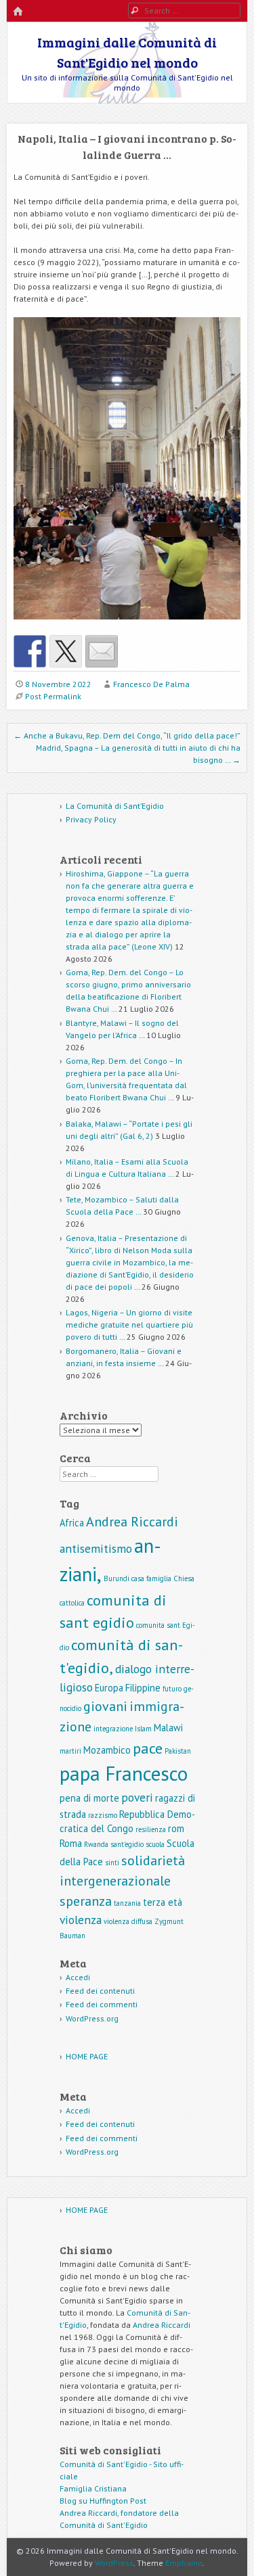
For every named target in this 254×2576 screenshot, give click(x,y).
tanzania (127, 1903)
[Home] (18, 12)
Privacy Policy (91, 819)
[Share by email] (102, 651)
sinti (112, 1863)
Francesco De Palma (151, 684)
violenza (81, 1920)
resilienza (151, 1829)
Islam (143, 1729)
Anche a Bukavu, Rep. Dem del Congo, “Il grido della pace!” (127, 735)
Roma (71, 1843)
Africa (72, 1523)
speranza (86, 1901)
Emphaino (184, 2563)
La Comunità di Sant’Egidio (115, 806)
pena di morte (89, 1798)
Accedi (78, 1977)
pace (148, 1748)
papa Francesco (124, 1773)
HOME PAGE (87, 2056)
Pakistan (178, 1751)
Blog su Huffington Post (103, 2501)
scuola (155, 1844)
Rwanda (96, 1844)
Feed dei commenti (102, 2004)
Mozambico (107, 1750)
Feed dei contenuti (100, 1991)
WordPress (114, 2563)
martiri (70, 1751)
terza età (163, 1902)
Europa (109, 1688)
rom (176, 1828)
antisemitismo (96, 1548)
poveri (137, 1797)
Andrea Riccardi (132, 1522)
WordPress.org (92, 2018)
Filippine (143, 1688)
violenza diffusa (128, 1921)
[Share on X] (66, 651)
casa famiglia (151, 1578)
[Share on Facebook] (30, 651)
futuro (172, 1689)
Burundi (117, 1578)
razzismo (103, 1815)
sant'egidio (127, 1844)
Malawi (168, 1728)
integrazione (113, 1729)
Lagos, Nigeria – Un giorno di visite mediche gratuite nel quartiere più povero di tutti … (129, 1325)
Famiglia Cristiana (93, 2488)
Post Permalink (53, 696)
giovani (105, 1706)
